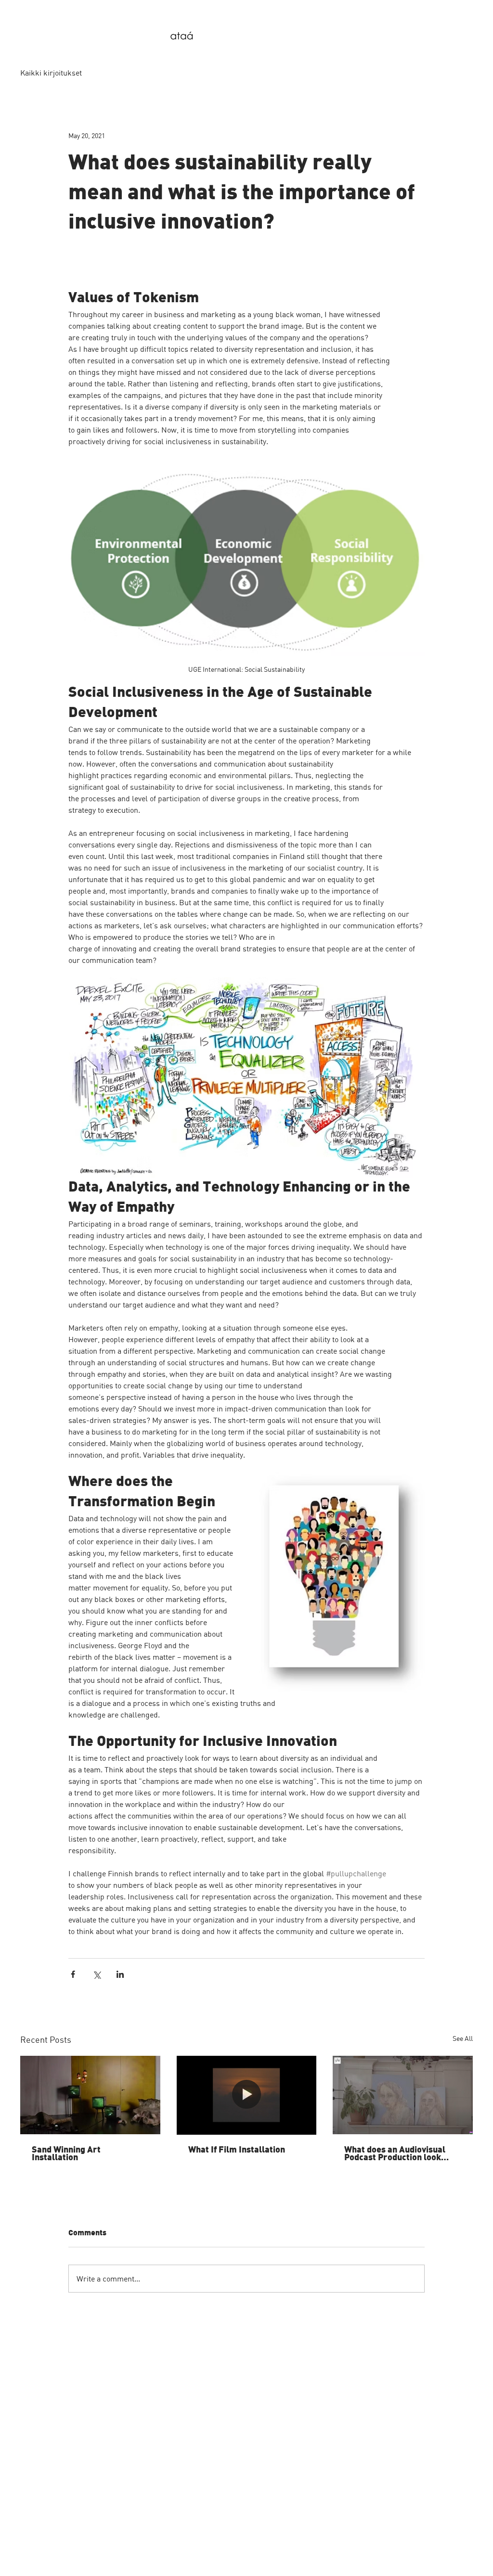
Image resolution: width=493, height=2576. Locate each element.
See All (463, 2038)
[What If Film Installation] (247, 2095)
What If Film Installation (237, 2150)
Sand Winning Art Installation (66, 2154)
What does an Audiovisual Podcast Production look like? (395, 2154)
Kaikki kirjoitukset (51, 73)
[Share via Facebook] (73, 1974)
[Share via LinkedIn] (120, 1974)
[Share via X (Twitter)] (97, 1974)
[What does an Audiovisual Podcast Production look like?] (403, 2095)
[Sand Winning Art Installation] (90, 2095)
